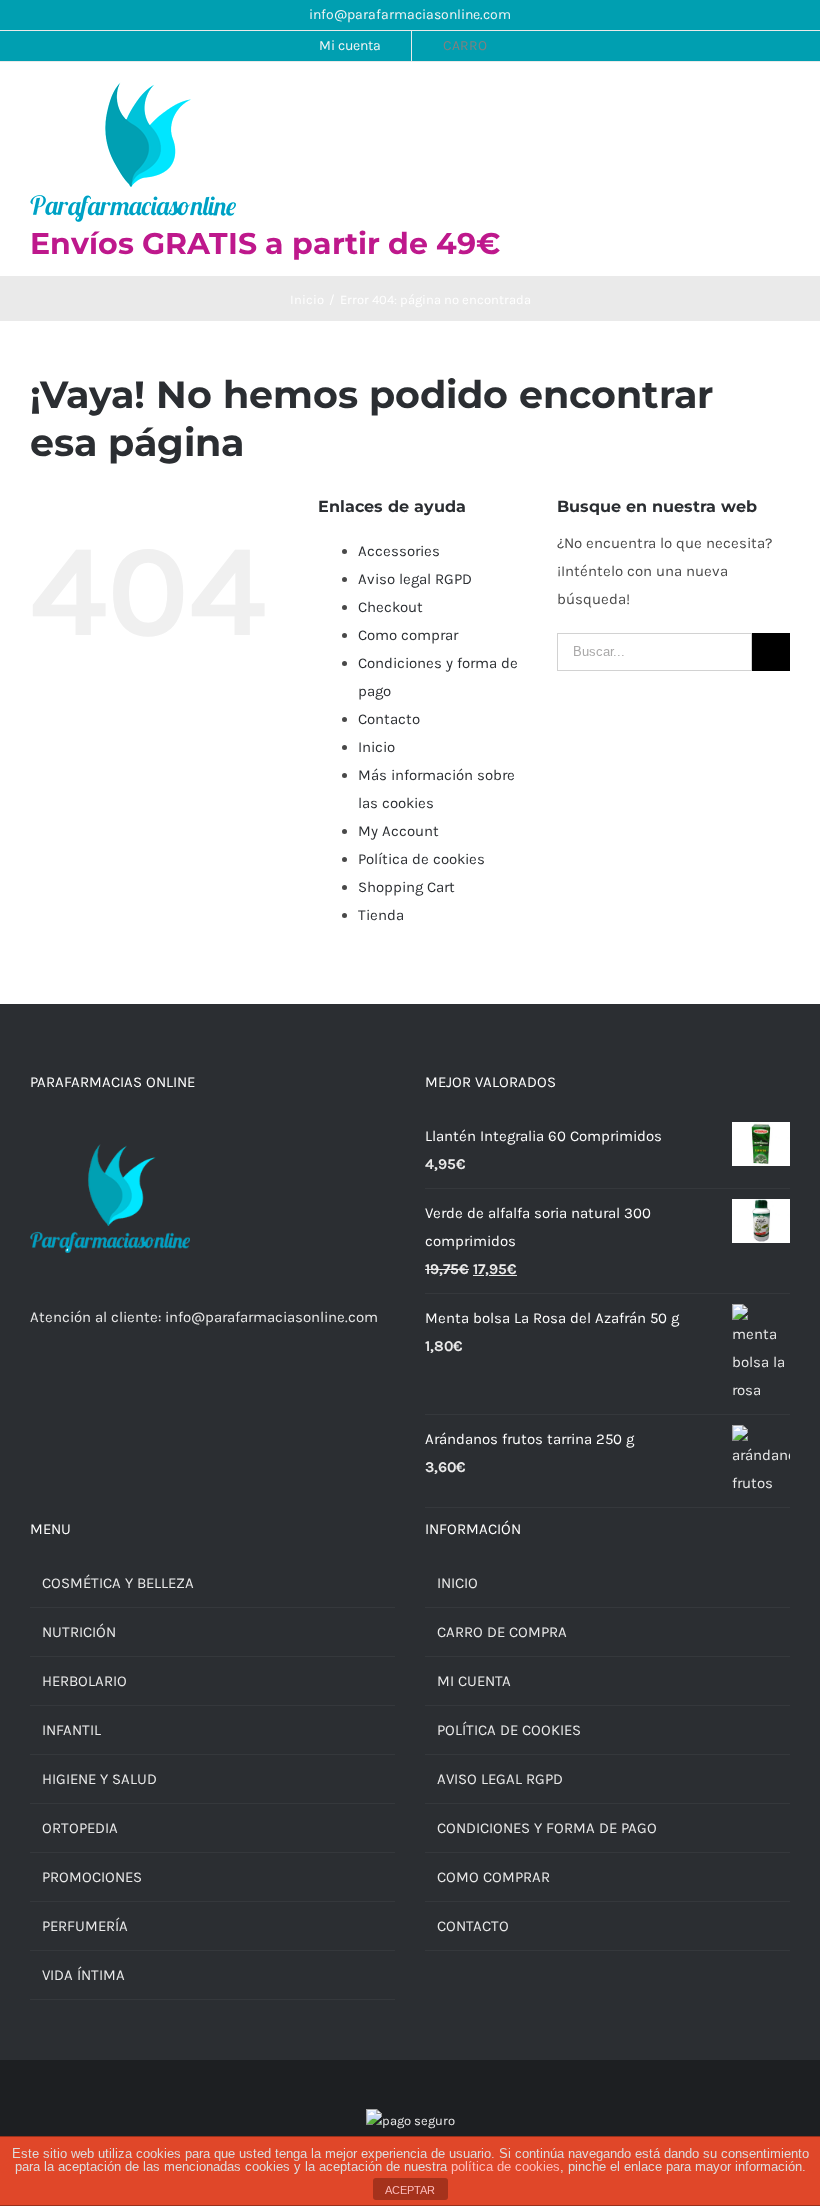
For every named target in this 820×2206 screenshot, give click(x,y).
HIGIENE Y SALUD (99, 1779)
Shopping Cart (406, 887)
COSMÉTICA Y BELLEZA (118, 1583)
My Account (398, 831)
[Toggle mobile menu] (782, 102)
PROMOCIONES (92, 1877)
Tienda (381, 915)
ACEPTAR (410, 2190)
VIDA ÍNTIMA (83, 1975)
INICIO (457, 1583)
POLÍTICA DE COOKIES (509, 1730)
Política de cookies (421, 859)
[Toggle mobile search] (746, 102)
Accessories (399, 551)
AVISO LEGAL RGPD (500, 1779)
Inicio (376, 747)
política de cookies (505, 2166)
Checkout (390, 607)
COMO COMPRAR (493, 1877)
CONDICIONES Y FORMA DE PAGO (547, 1828)
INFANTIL (71, 1730)
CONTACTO (473, 1926)
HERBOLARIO (84, 1681)
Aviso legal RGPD (415, 579)
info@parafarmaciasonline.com (410, 14)
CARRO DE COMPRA (502, 1632)
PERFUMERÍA (85, 1926)
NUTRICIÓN (79, 1632)
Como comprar (408, 635)
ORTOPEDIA (80, 1828)
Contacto (389, 719)
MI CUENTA (474, 1681)
